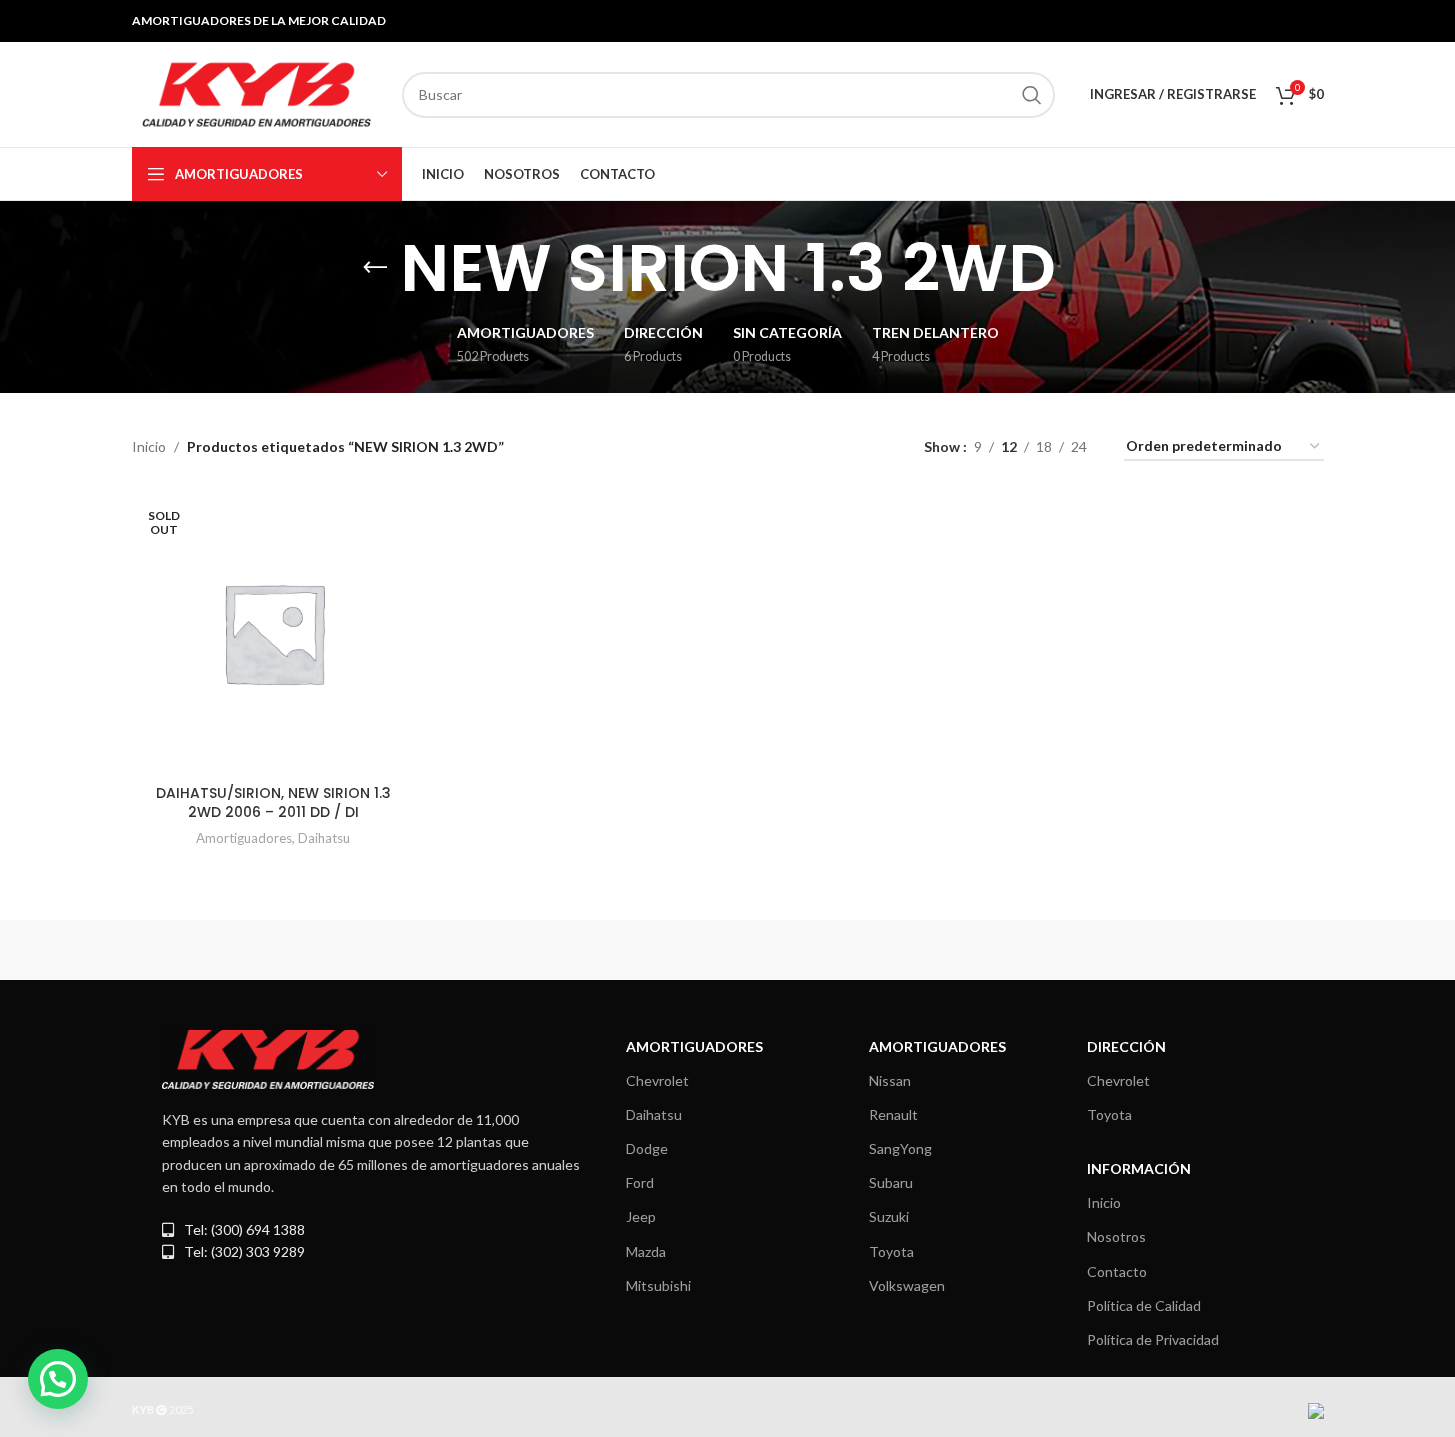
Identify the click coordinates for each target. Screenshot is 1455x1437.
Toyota (891, 1251)
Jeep (641, 1216)
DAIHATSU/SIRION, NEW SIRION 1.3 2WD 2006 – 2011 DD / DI (273, 803)
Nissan (890, 1080)
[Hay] (1068, 950)
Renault (893, 1114)
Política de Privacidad (1153, 1339)
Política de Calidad (1144, 1305)
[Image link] (268, 1057)
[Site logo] (257, 92)
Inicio (149, 446)
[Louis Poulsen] (557, 950)
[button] (58, 1379)
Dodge (647, 1148)
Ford (640, 1182)
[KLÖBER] (727, 950)
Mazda (646, 1251)
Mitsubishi (658, 1285)
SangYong (900, 1148)
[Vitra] (217, 950)
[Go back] (375, 268)
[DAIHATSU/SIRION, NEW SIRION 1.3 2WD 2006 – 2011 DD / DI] (273, 632)
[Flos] (1238, 950)
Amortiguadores (244, 838)
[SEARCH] (1032, 95)
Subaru (891, 1182)
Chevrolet (657, 1080)
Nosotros (1116, 1236)
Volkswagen (907, 1285)
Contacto (1117, 1271)
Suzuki (889, 1216)
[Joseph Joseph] (898, 950)
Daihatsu (324, 838)
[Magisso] (387, 950)
